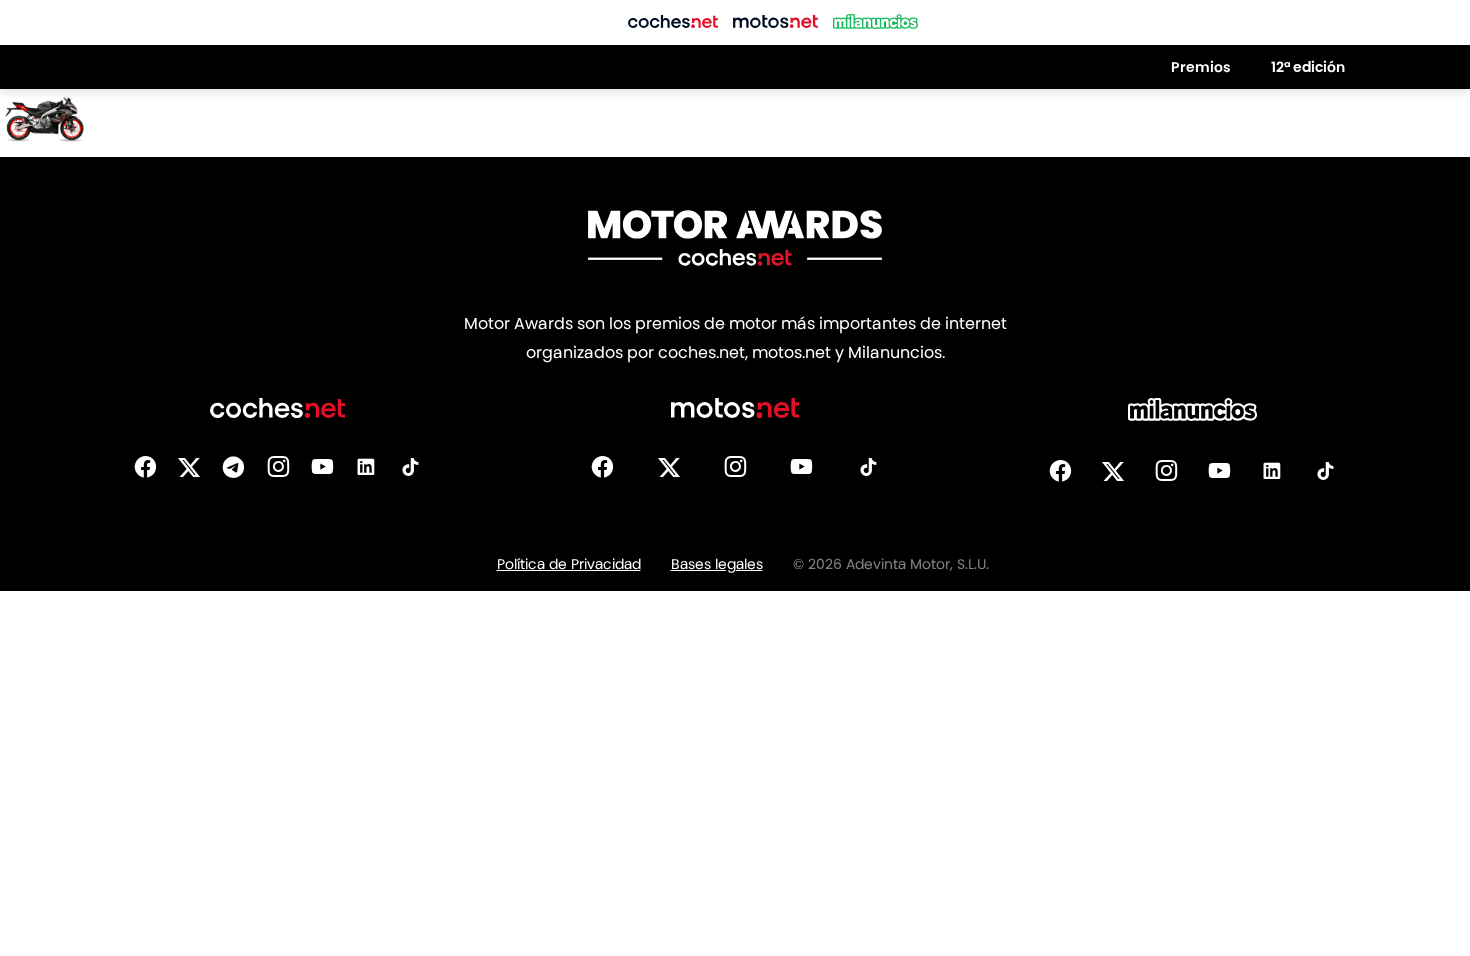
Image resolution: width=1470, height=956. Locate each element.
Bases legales (717, 564)
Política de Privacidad (569, 564)
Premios (1201, 67)
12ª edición (1308, 67)
